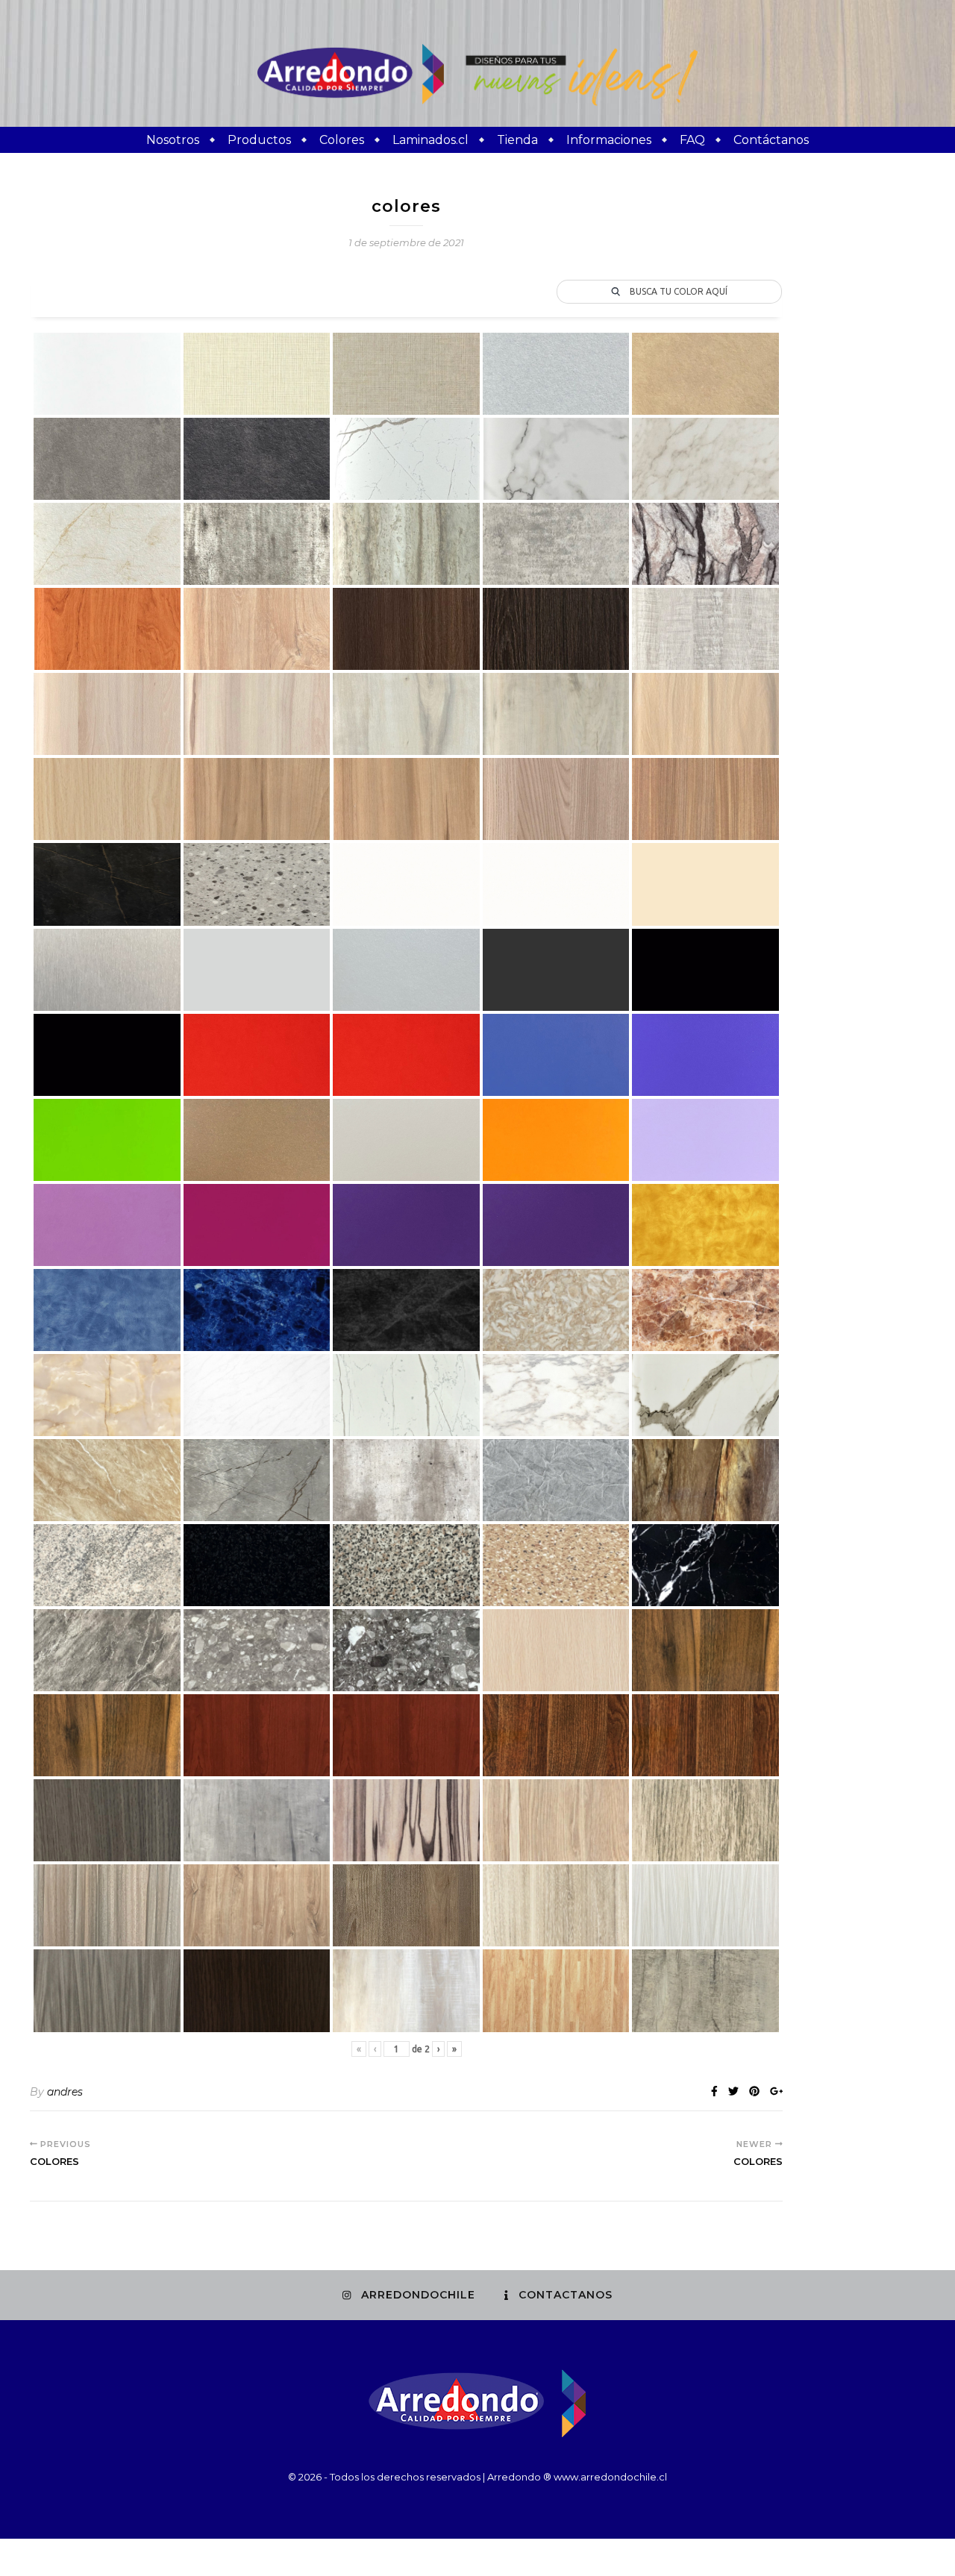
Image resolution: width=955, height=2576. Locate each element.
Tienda (517, 140)
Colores (342, 140)
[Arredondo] (477, 73)
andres (65, 2092)
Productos (259, 140)
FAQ (692, 140)
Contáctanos (771, 140)
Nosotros (173, 140)
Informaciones (609, 140)
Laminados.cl (430, 140)
